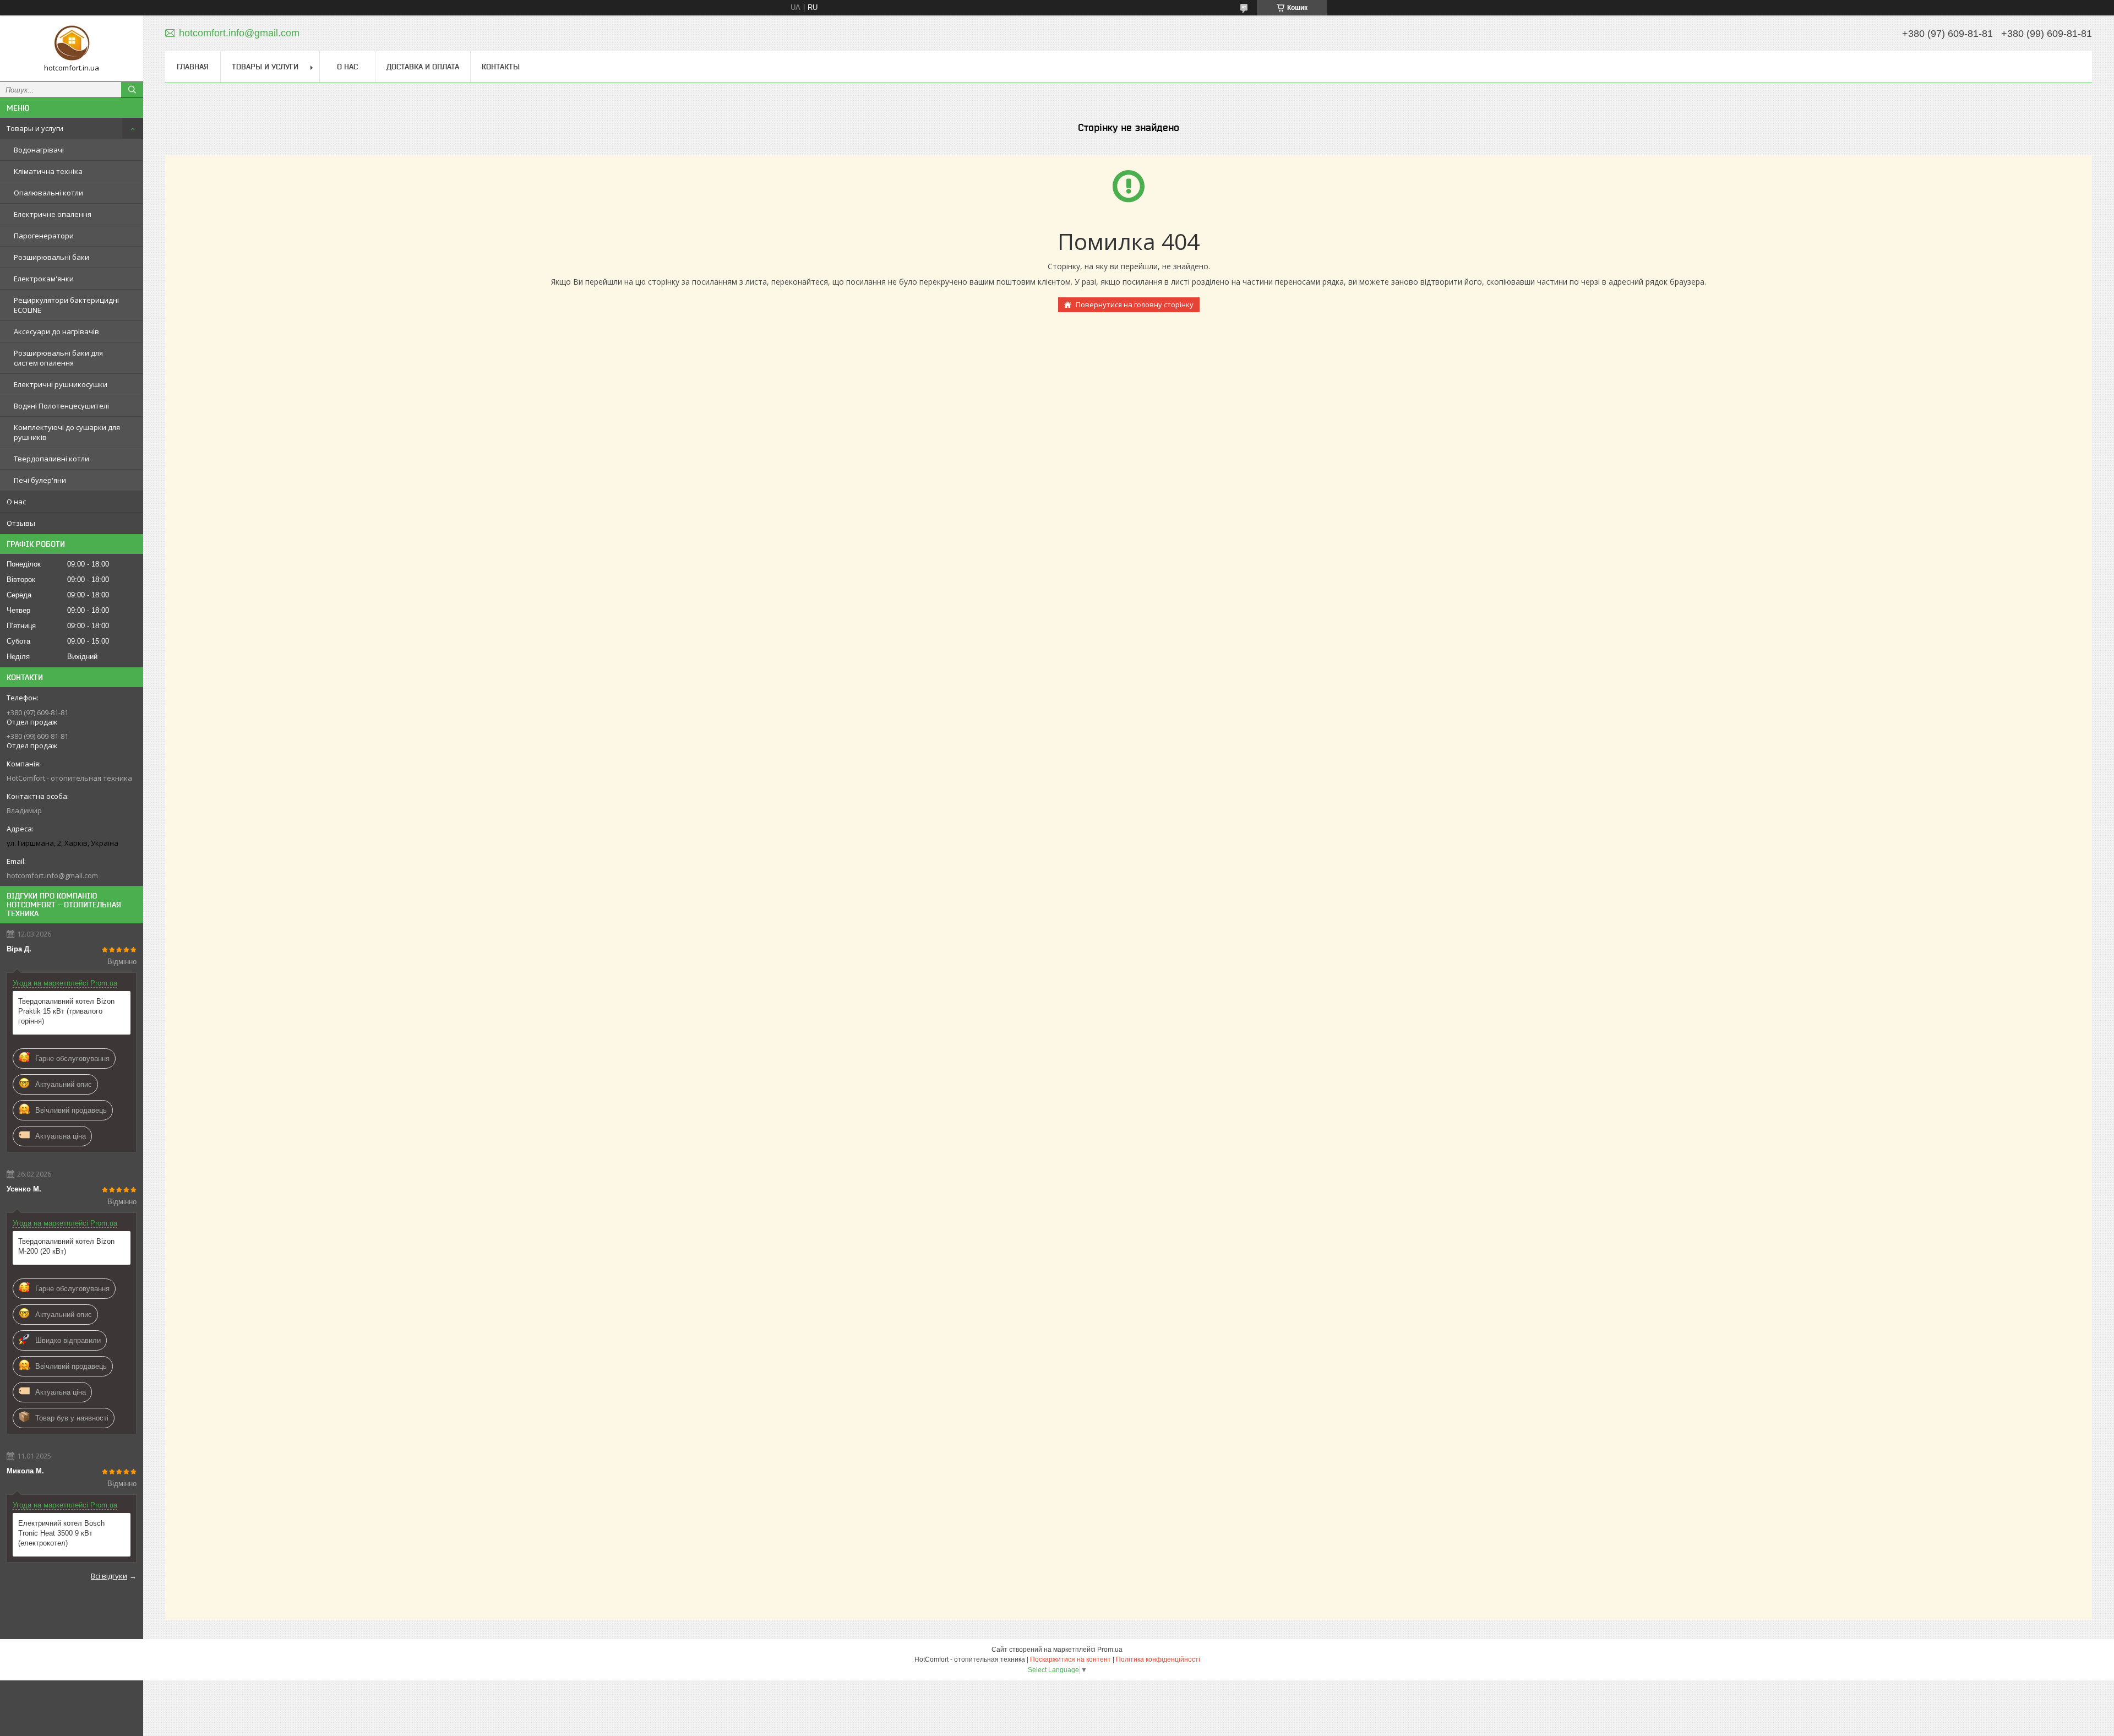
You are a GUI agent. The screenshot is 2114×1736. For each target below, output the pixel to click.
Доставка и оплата (423, 67)
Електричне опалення (53, 214)
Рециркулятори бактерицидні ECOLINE (66, 305)
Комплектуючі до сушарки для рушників (67, 432)
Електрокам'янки (44, 279)
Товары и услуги (35, 128)
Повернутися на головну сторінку (1135, 304)
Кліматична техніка (48, 171)
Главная (193, 67)
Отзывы (21, 523)
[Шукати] (132, 90)
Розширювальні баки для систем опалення (58, 358)
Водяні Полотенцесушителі (61, 406)
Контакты (501, 67)
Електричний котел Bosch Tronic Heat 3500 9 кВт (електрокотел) (61, 1533)
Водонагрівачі (39, 150)
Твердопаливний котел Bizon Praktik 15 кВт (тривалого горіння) (66, 1011)
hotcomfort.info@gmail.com (52, 875)
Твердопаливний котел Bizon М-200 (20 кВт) (66, 1246)
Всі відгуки (109, 1576)
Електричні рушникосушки (61, 384)
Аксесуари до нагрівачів (56, 331)
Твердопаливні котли (51, 459)
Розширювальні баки (51, 257)
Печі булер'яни (40, 480)
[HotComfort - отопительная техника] (72, 43)
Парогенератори (44, 236)
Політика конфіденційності (1158, 1659)
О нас (16, 502)
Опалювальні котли (48, 193)
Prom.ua (1110, 1650)
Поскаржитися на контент (1070, 1659)
